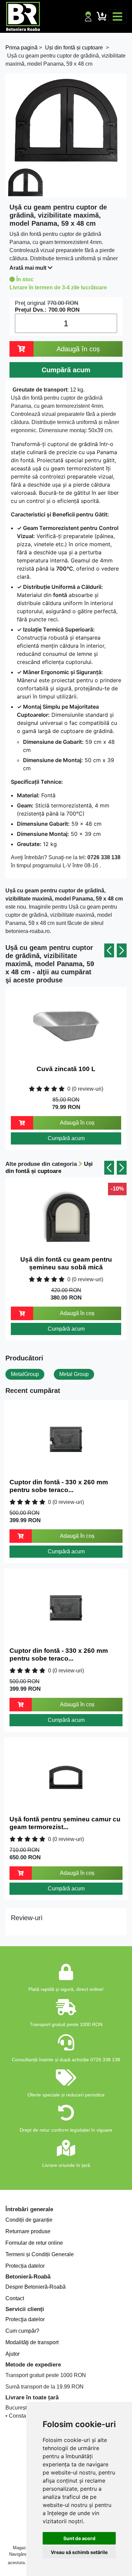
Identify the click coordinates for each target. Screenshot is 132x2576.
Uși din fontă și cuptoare (49, 1167)
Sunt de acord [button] (79, 2538)
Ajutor (13, 2354)
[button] (109, 950)
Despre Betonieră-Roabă (36, 2287)
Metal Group (74, 1374)
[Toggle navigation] (117, 17)
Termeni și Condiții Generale (40, 2254)
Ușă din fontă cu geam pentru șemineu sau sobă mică (66, 1263)
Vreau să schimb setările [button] (79, 2552)
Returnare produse (28, 2231)
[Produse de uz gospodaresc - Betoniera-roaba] (23, 16)
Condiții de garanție (29, 2220)
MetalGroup (25, 1374)
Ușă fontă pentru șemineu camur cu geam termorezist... (65, 1823)
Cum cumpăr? (22, 2331)
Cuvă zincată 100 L (66, 1069)
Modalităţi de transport (32, 2342)
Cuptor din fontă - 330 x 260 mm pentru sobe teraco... (59, 1486)
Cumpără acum (66, 1138)
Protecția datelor (25, 2266)
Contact (15, 2298)
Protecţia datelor (25, 2319)
